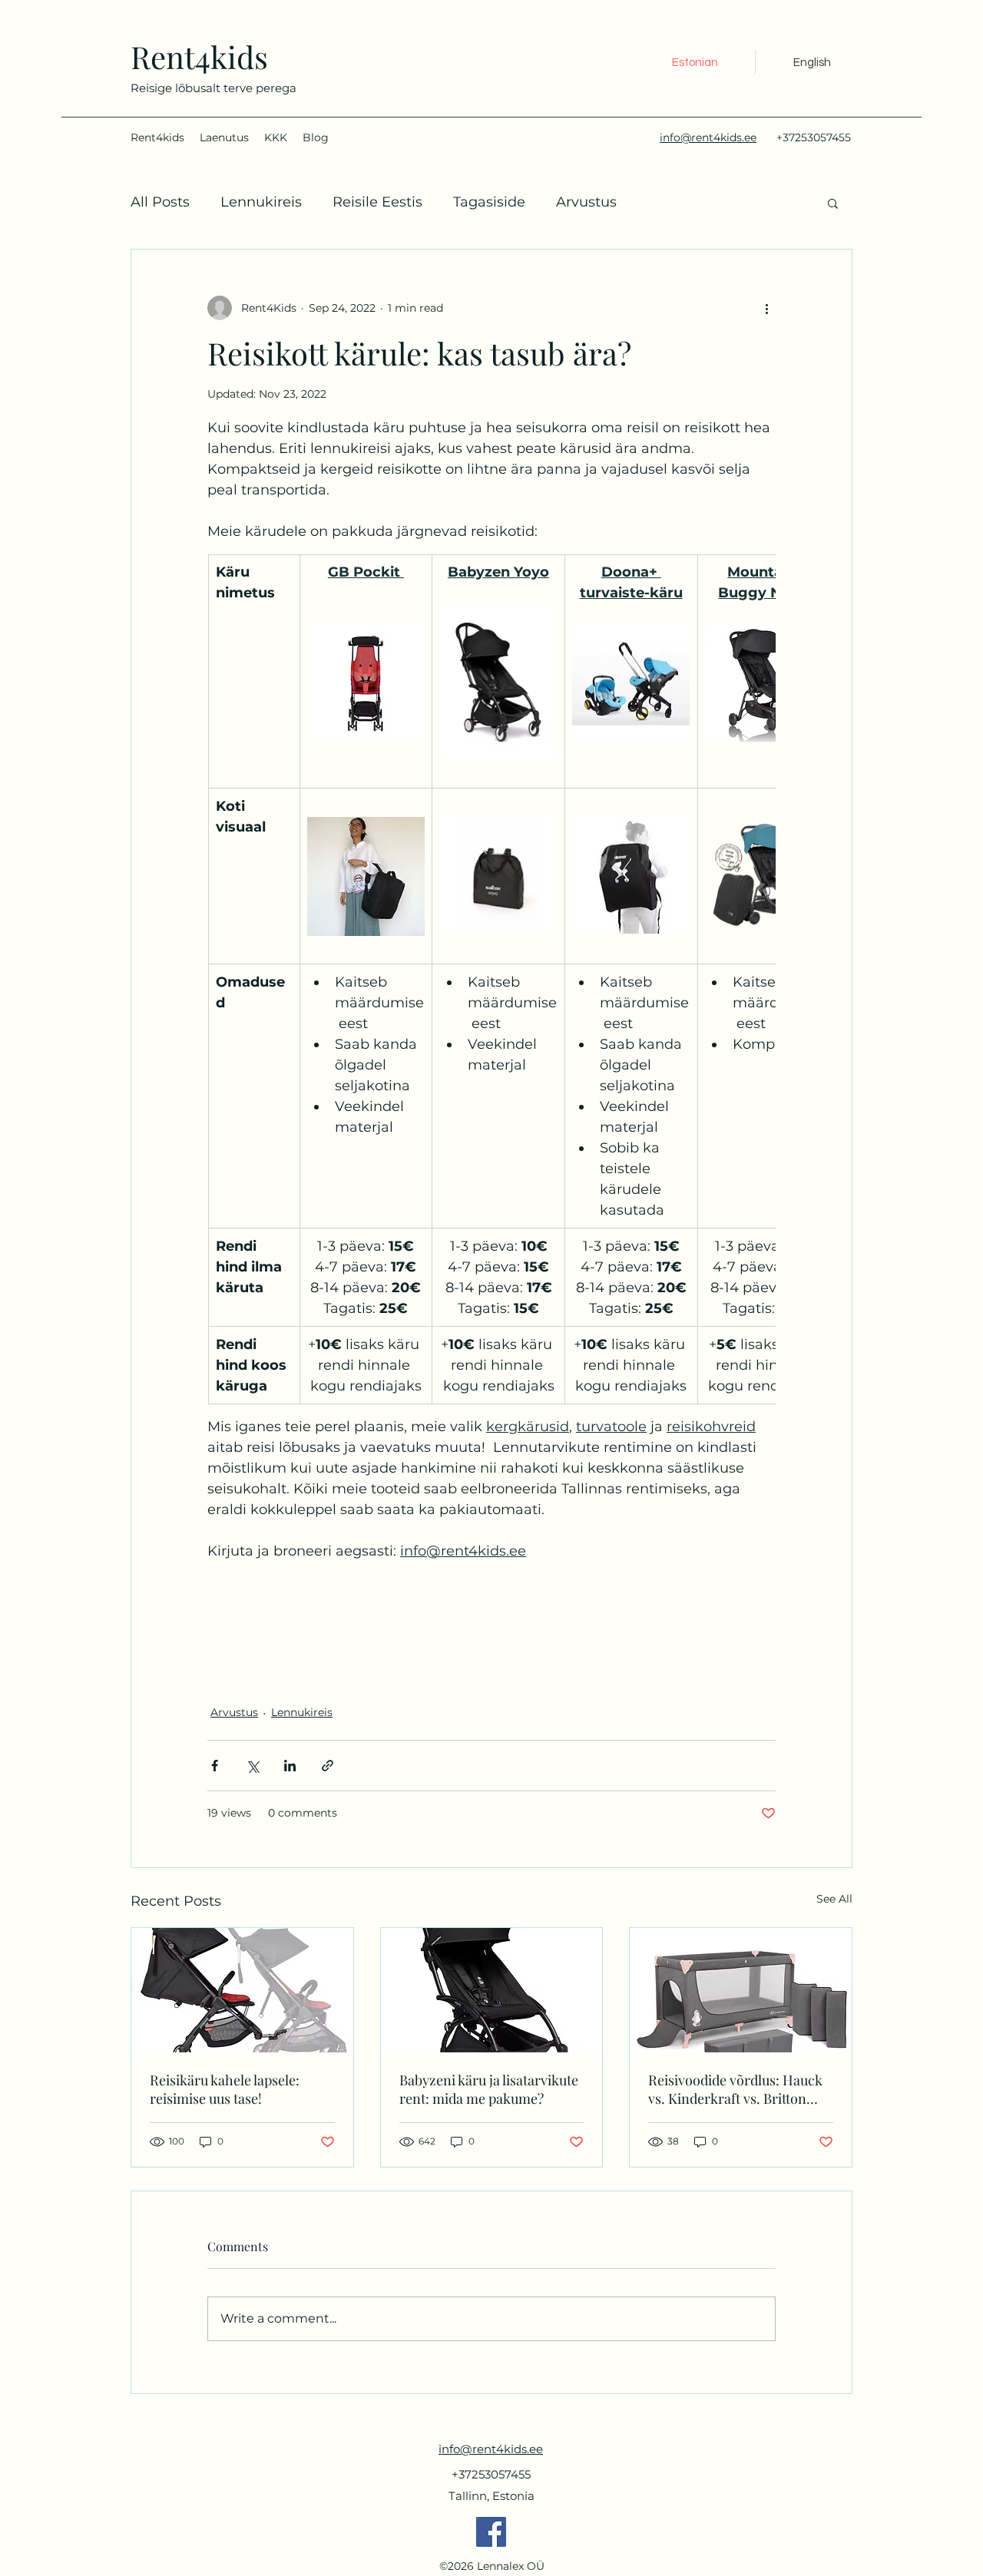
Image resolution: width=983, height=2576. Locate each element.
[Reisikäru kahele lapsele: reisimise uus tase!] (242, 1990)
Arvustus (586, 202)
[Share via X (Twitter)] (252, 1766)
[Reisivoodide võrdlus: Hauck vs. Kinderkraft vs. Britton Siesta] (741, 1990)
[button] (833, 203)
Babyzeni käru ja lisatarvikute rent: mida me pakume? (489, 2089)
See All (834, 1899)
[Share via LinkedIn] (290, 1766)
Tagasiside (489, 202)
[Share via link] (328, 1766)
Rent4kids (199, 56)
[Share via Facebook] (215, 1766)
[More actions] (766, 308)
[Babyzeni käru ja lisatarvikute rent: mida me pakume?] (492, 1990)
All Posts (160, 202)
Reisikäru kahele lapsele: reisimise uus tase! (225, 2089)
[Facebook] (491, 2532)
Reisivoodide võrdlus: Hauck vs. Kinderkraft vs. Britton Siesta (735, 2089)
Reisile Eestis (377, 202)
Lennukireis (261, 202)
